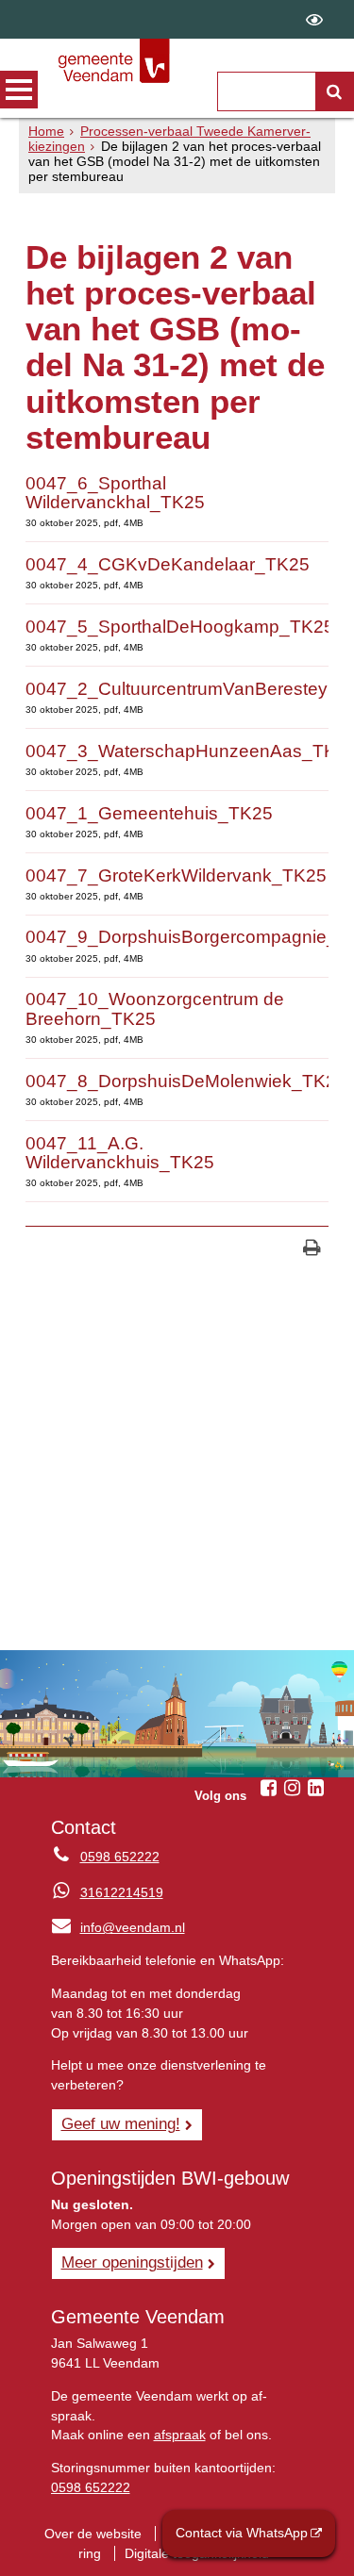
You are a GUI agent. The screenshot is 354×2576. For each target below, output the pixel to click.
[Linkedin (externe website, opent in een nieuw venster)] (315, 1788)
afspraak (180, 2435)
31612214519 (122, 1892)
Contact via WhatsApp (242, 2533)
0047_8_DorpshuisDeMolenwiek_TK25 (186, 1081)
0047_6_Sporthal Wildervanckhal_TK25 (115, 493)
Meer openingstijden (132, 2262)
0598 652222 (120, 1857)
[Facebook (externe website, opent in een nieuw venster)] (268, 1788)
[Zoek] (334, 91)
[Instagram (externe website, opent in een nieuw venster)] (292, 1788)
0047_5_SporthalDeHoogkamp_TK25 (180, 627)
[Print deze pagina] (312, 1250)
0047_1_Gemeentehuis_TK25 (149, 813)
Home (46, 131)
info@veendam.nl (118, 1927)
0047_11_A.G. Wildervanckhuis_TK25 (120, 1153)
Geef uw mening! (121, 2123)
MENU (19, 90)
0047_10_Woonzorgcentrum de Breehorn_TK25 (155, 1008)
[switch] (314, 19)
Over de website (93, 2534)
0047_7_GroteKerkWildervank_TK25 (176, 875)
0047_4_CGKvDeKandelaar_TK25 (168, 564)
